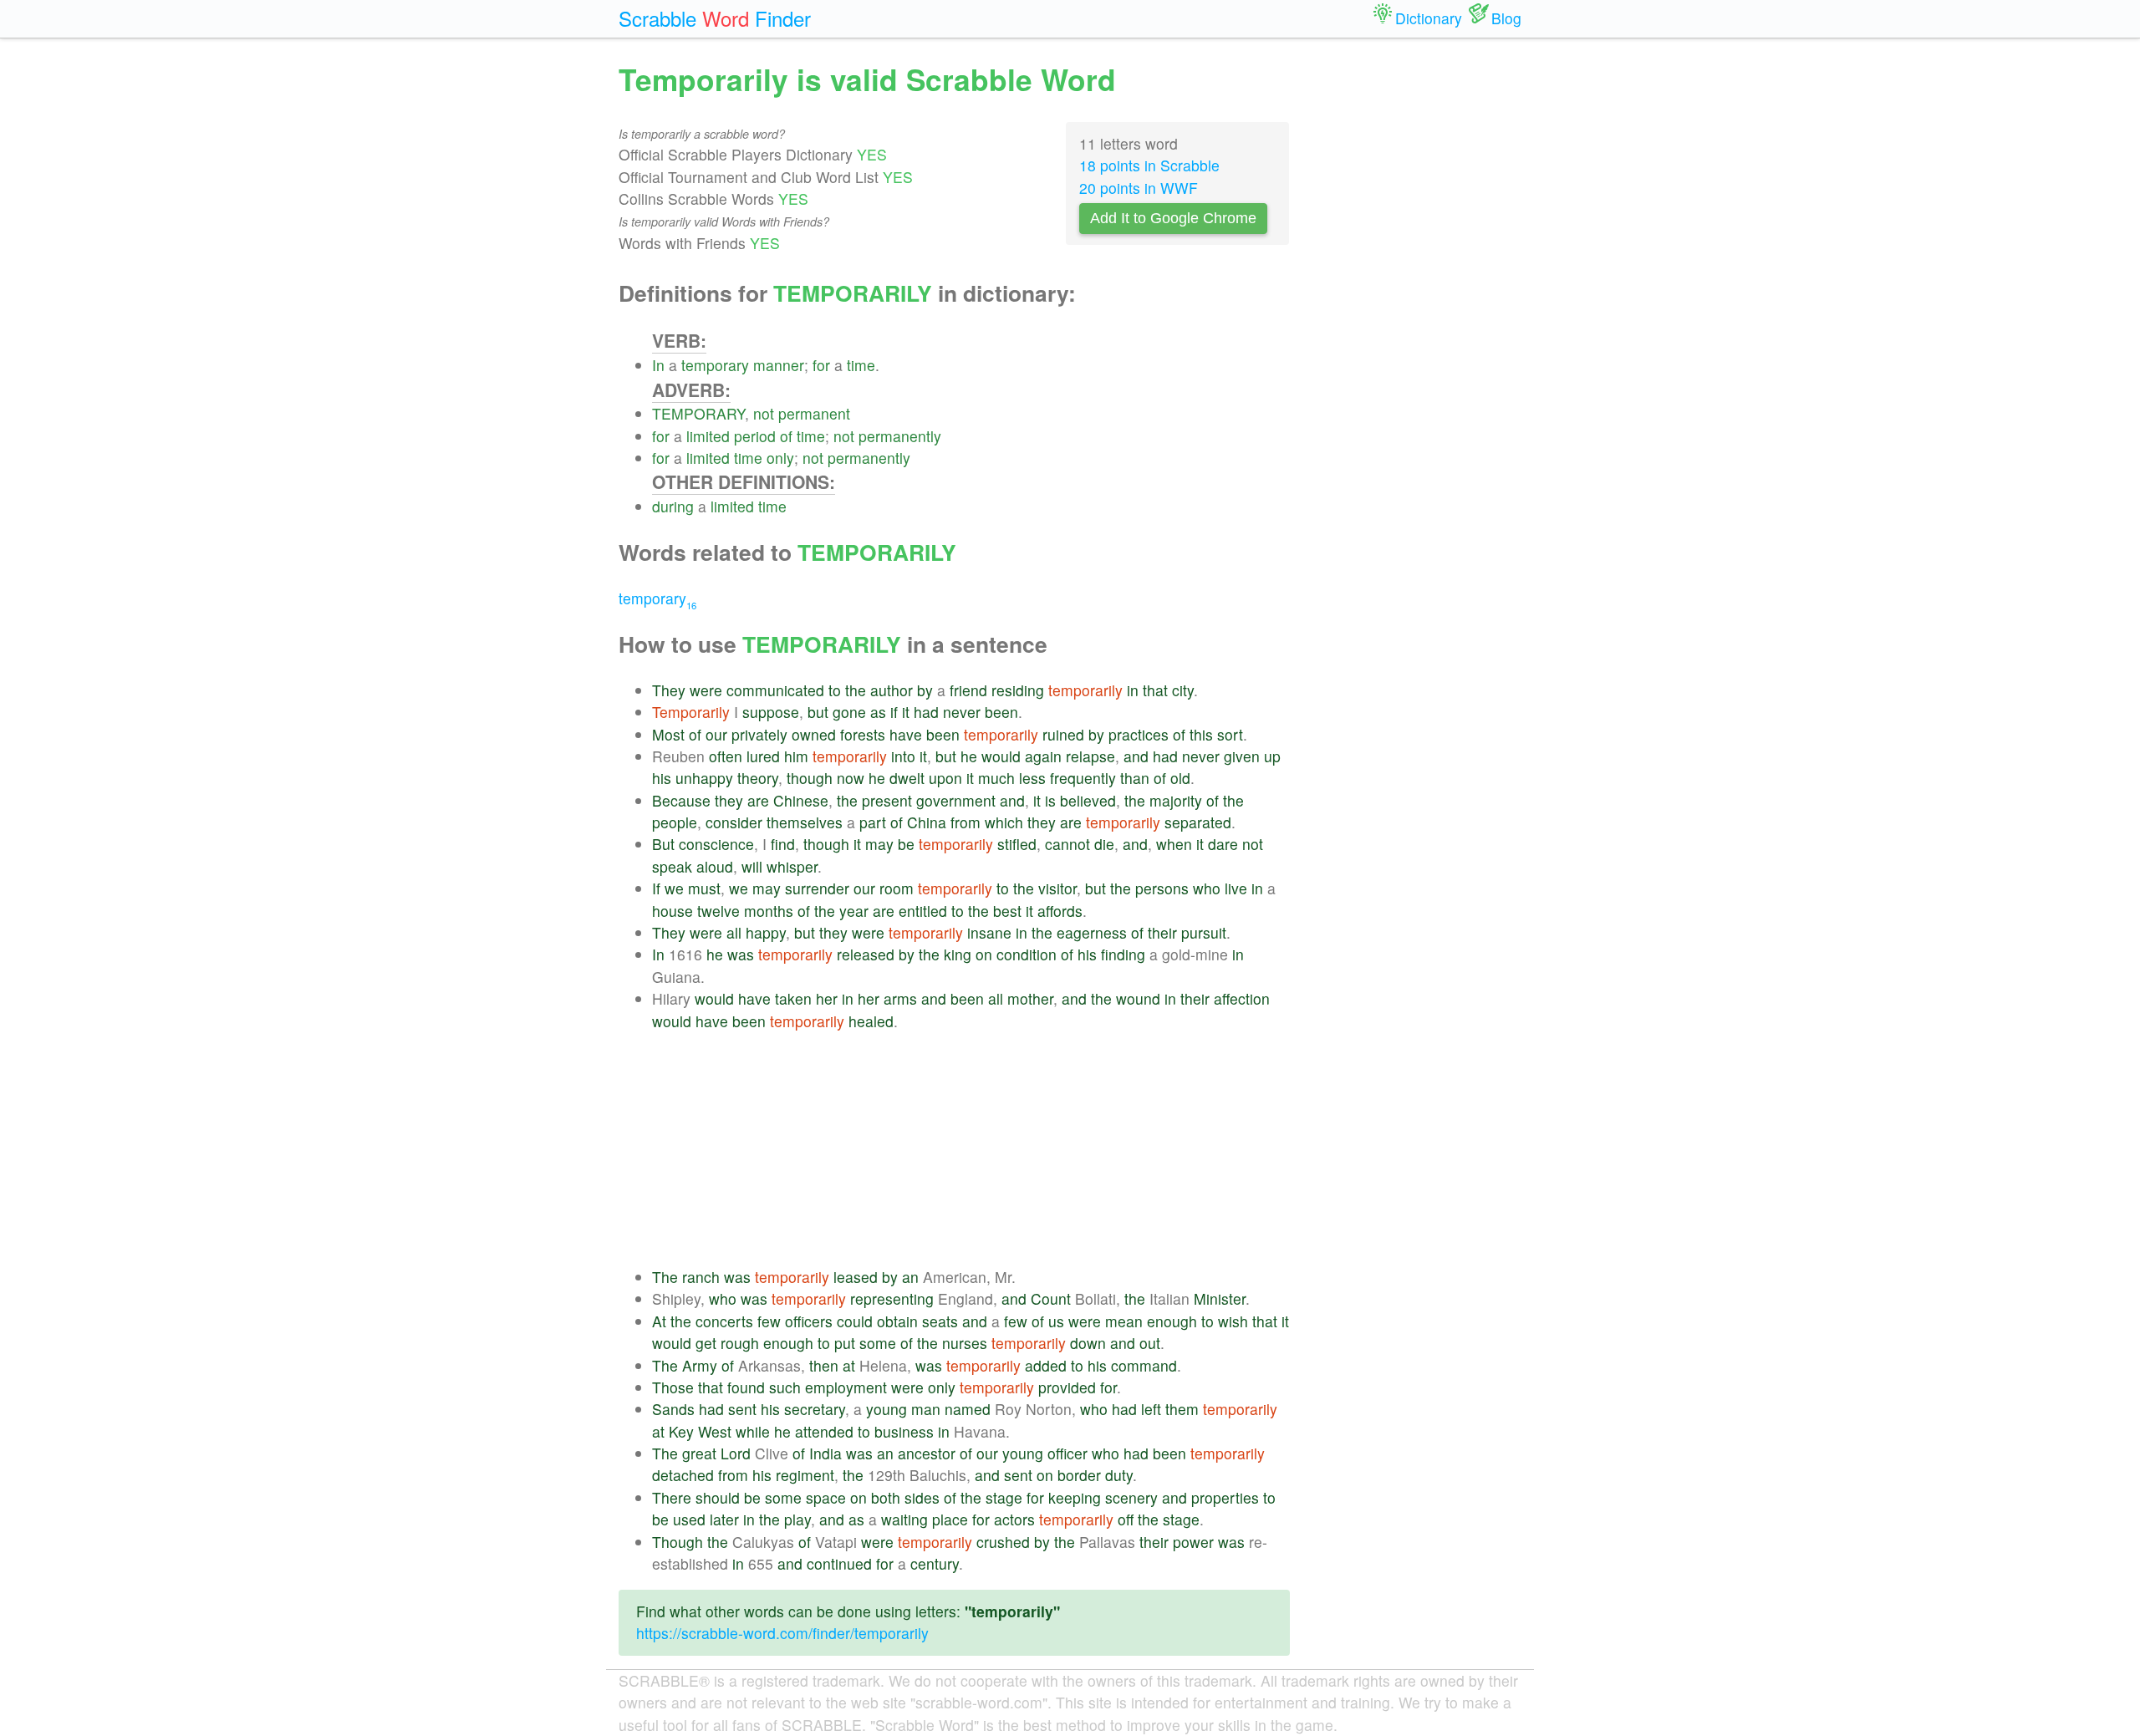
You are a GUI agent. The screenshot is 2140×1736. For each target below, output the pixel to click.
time (861, 365)
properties (1225, 1497)
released (866, 954)
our (716, 734)
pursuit (1204, 932)
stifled (1017, 844)
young (887, 1409)
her (827, 998)
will (752, 866)
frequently (1083, 778)
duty (1119, 1475)
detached (683, 1475)
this (1201, 734)
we (674, 888)
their (1162, 932)
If (656, 888)
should (718, 1497)
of (786, 436)
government (956, 800)
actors (1014, 1519)
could (855, 1321)
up (1272, 756)
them (1182, 1409)
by (925, 690)
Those (673, 1387)
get (706, 1343)
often (726, 756)
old (1180, 778)
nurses (965, 1343)
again (1043, 756)
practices (1139, 734)
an (910, 1277)
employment (846, 1387)
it (906, 712)
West (715, 1431)
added (1046, 1365)
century (935, 1563)
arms (900, 998)
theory (758, 778)
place (950, 1519)
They (669, 690)
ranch (701, 1277)
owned (814, 734)
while (753, 1431)
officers (809, 1321)
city (1183, 690)
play (797, 1519)
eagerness (1092, 932)
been (1001, 712)
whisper (792, 866)
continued (839, 1563)
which (1004, 822)
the (856, 690)
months (769, 911)
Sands (673, 1409)
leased (856, 1277)
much (996, 778)
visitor (1057, 888)
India (825, 1453)
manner (779, 365)
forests (863, 734)
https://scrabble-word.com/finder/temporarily (782, 1633)
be (906, 844)
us (1056, 1321)
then (824, 1365)
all (734, 932)
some (878, 1343)
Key (681, 1431)
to (835, 690)
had (926, 712)
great (699, 1453)
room (897, 888)
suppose (771, 712)
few (769, 1321)
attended (824, 1431)
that (1155, 690)
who (1207, 888)
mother (1030, 998)
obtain (897, 1321)
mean (1124, 1321)
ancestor (927, 1453)
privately (759, 734)
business (904, 1431)
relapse (1090, 756)
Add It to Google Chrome (1173, 218)
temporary (715, 365)
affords (1060, 911)
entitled (923, 911)
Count (1051, 1298)
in (1133, 690)
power (1193, 1542)
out (1150, 1343)
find (783, 844)
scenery (1131, 1497)
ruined (1063, 734)
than (1135, 778)
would (1001, 756)
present (887, 800)
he (969, 756)
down (1088, 1343)
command (1144, 1365)
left (1151, 1409)
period (755, 436)
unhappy (704, 778)
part (873, 822)
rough (740, 1343)
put (845, 1343)
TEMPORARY (698, 413)
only (780, 458)
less (1032, 778)
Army (700, 1365)
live (1236, 888)
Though (678, 1542)
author (892, 690)
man (926, 1409)
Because (681, 800)
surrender (817, 888)
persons (1162, 888)
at (849, 1365)
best (1007, 911)
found (746, 1387)
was (741, 954)
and (1136, 756)
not (764, 413)
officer (1067, 1453)
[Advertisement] (971, 1149)
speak (672, 866)
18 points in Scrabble (1149, 165)
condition (1027, 954)
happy (766, 932)
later (724, 1519)
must (704, 888)
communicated (775, 690)
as (878, 712)
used (689, 1519)
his (662, 778)
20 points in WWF (1139, 188)
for (821, 365)
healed (871, 1021)
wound (1138, 998)
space (826, 1497)
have (906, 734)
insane (989, 932)
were (706, 690)
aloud (715, 866)
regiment (805, 1475)
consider (734, 822)
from (966, 822)
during (673, 506)
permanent (814, 413)
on (984, 954)
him (796, 756)
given (1242, 756)
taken (793, 998)
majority (1176, 800)
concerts (724, 1321)
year (854, 911)
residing (1018, 690)
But (663, 844)
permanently (900, 436)
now (851, 778)
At (659, 1321)
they (729, 800)
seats (940, 1321)
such (785, 1387)
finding (1123, 954)
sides (922, 1497)
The (665, 1277)
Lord (736, 1453)
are (758, 800)
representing (892, 1298)
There (672, 1497)
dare (1223, 844)
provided (1067, 1387)
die (1104, 844)
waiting (904, 1519)
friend (968, 690)
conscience (716, 844)
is (1050, 800)
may (879, 844)
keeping (1075, 1497)
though (810, 778)
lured (763, 756)
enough (1172, 1321)
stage (1004, 1497)
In (658, 365)
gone (849, 712)
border (1079, 1475)
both (886, 1497)
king (958, 954)
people (675, 822)
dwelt (907, 778)
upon (945, 778)
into (903, 756)
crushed (1003, 1542)
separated (1198, 822)
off (1126, 1519)
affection (1242, 998)
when (1174, 844)
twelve (718, 911)
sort (1230, 734)
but (818, 712)
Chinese (801, 800)
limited (708, 436)
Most (668, 734)
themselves (805, 822)
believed (1088, 800)
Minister (1220, 1298)
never (962, 712)
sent (742, 1409)
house (673, 911)
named (968, 1409)
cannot (1067, 844)
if (894, 712)
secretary (815, 1409)
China (927, 822)
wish (1233, 1321)
